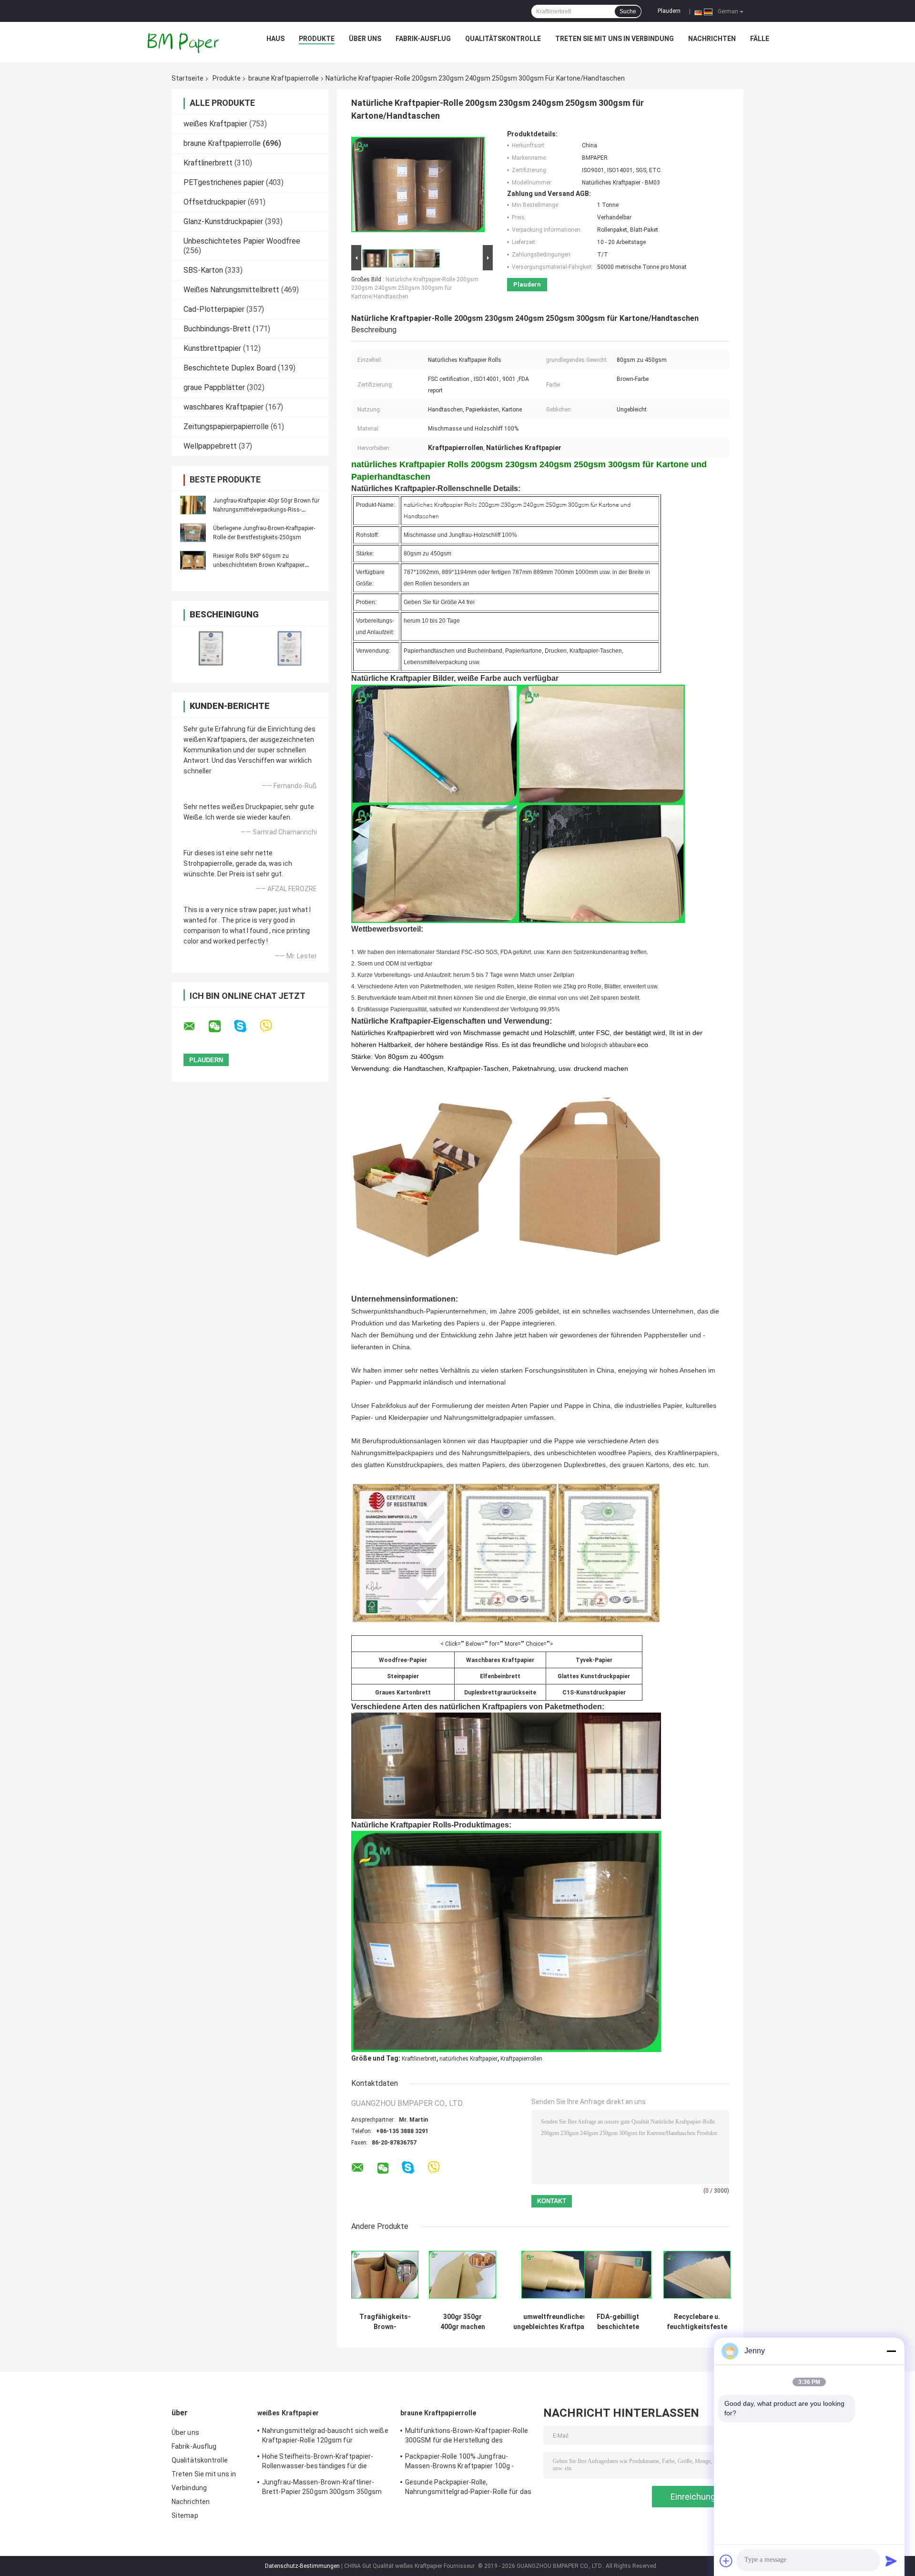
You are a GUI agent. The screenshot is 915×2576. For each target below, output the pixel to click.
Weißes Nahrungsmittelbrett (231, 290)
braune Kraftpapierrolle (284, 78)
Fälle (760, 39)
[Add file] (726, 2561)
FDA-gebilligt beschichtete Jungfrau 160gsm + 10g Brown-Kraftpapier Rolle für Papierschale (618, 2322)
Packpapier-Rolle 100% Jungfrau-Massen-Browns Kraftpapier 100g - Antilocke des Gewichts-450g (459, 2463)
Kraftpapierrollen (521, 2059)
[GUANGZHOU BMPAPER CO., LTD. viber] (272, 1026)
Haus (275, 39)
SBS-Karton (203, 270)
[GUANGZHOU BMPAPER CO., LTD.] (184, 41)
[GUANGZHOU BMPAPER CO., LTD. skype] (246, 1026)
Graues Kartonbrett (403, 1693)
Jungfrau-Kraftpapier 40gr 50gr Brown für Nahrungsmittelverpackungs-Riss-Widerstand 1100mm (266, 510)
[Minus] (891, 2351)
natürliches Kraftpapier (468, 2059)
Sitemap (185, 2515)
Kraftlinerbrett (208, 163)
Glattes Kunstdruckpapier (594, 1676)
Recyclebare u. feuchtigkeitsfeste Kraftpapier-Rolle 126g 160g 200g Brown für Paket (697, 2322)
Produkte (317, 39)
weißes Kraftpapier (215, 124)
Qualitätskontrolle (503, 39)
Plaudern (669, 11)
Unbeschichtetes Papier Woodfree (242, 241)
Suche (628, 11)
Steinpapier (403, 1676)
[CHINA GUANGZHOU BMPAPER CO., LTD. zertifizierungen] (211, 648)
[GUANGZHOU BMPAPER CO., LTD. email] (195, 1026)
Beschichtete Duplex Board (230, 368)
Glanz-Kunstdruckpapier (223, 221)
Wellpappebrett (210, 446)
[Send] (891, 2561)
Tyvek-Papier (594, 1660)
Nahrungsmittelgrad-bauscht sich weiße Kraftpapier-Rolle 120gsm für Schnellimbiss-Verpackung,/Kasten (325, 2437)
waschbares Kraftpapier (224, 407)
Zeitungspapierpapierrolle (226, 426)
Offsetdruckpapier (215, 202)
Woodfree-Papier (403, 1660)
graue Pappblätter (214, 387)
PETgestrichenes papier (224, 182)
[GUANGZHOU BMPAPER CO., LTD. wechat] (221, 1026)
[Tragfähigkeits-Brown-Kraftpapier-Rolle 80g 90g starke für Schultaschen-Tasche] (385, 2274)
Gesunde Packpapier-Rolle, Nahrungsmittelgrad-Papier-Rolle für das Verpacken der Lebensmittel (468, 2488)
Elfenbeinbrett (500, 1676)
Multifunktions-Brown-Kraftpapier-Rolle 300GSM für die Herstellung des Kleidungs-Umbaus (467, 2437)
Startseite (188, 78)
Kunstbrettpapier (212, 348)
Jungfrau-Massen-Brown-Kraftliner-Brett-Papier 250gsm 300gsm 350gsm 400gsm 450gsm (322, 2488)
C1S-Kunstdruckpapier (594, 1693)
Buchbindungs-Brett (217, 329)
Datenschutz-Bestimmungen (302, 2566)
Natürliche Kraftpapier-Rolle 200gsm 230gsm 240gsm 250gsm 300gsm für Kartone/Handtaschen (415, 288)
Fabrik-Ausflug (423, 39)
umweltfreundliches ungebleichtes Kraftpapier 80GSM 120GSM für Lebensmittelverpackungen (555, 2322)
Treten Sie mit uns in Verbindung (615, 39)
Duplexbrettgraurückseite (500, 1693)
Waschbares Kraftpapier (500, 1660)
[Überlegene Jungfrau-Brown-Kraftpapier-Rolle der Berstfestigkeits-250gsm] (193, 533)
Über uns (365, 39)
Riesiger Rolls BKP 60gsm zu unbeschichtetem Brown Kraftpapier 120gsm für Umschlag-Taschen (259, 565)
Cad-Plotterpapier (214, 309)
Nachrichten (712, 39)
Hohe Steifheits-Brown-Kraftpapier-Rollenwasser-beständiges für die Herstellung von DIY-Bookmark (318, 2463)
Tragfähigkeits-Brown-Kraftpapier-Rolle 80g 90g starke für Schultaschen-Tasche (385, 2322)
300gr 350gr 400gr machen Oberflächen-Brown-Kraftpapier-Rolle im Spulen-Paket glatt (463, 2322)
